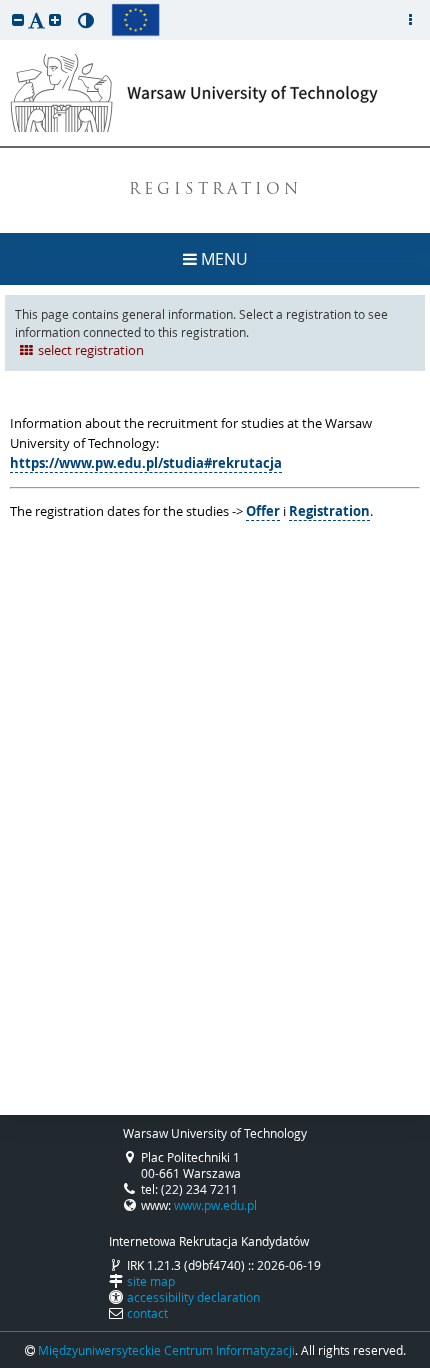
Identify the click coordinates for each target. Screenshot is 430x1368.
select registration (91, 350)
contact (147, 1313)
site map (151, 1281)
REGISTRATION (215, 190)
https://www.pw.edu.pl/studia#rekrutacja (146, 463)
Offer (263, 511)
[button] (18, 19)
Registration (329, 511)
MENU (222, 259)
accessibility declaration (193, 1297)
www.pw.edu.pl (215, 1205)
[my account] (410, 20)
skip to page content (5, 5)
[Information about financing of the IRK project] (135, 20)
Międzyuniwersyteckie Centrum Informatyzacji (166, 1350)
